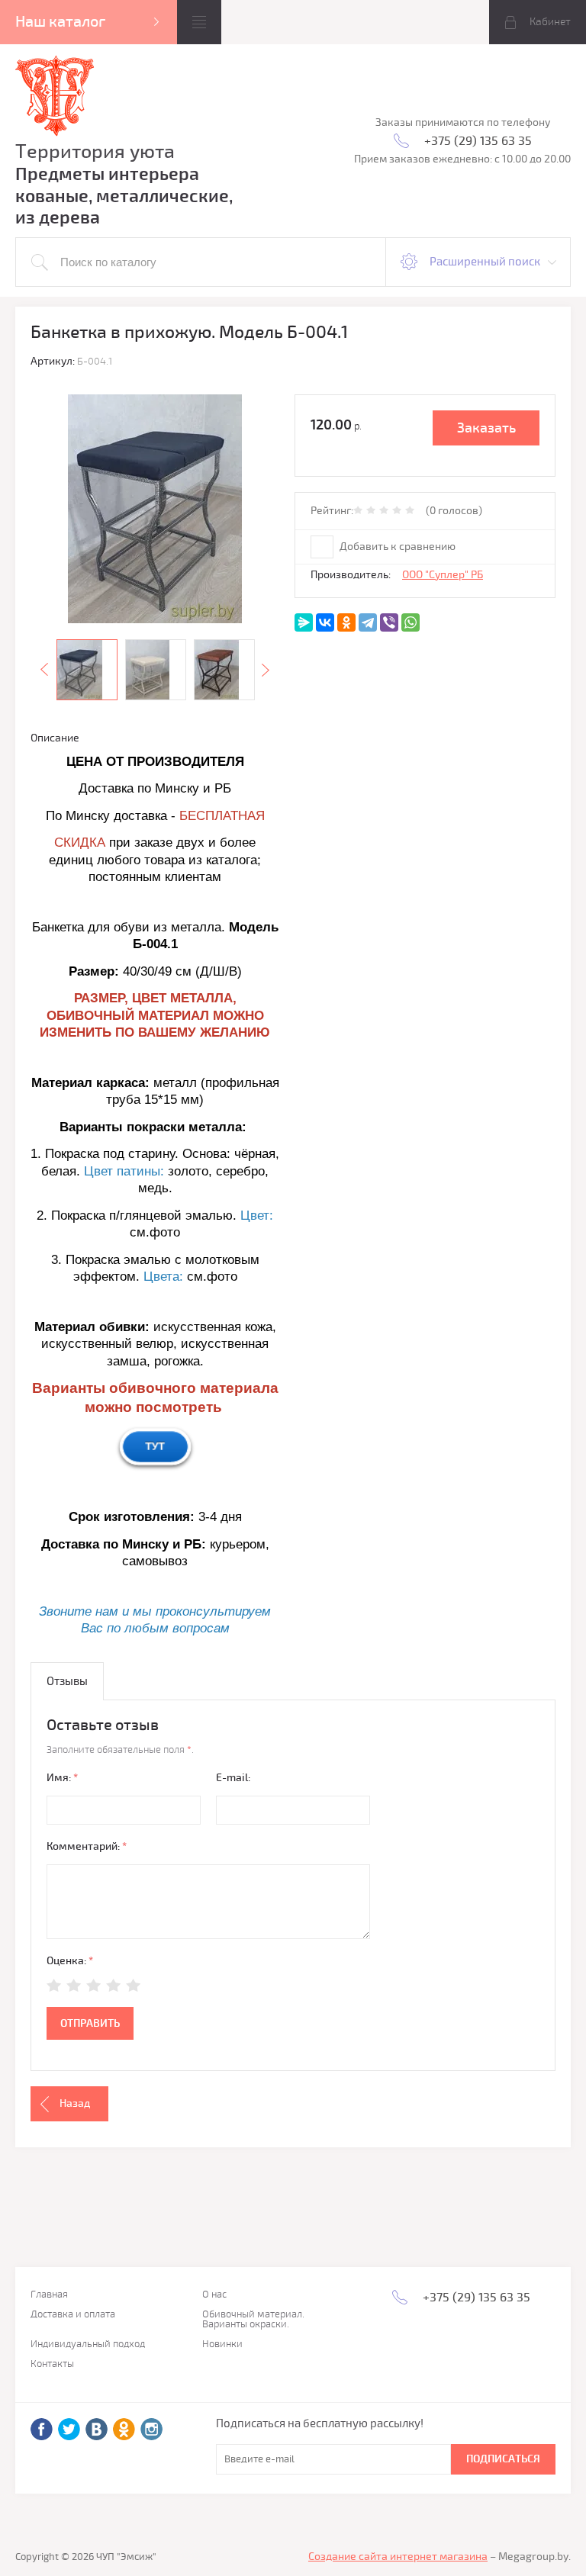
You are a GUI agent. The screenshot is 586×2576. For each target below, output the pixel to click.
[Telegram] (368, 622)
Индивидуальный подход (88, 2344)
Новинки (222, 2344)
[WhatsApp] (411, 622)
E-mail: (233, 1778)
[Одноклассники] (346, 622)
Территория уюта (95, 152)
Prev (44, 670)
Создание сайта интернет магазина (398, 2557)
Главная (49, 2295)
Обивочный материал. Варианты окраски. (253, 2320)
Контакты (52, 2364)
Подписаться (503, 2459)
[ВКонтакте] (325, 622)
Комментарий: (87, 1846)
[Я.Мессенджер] (304, 622)
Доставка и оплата (73, 2315)
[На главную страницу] (55, 98)
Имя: (62, 1778)
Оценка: (70, 1961)
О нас (214, 2295)
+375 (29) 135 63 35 (478, 141)
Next (266, 670)
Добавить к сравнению (396, 547)
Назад (75, 2103)
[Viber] (389, 622)
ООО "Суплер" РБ (443, 575)
